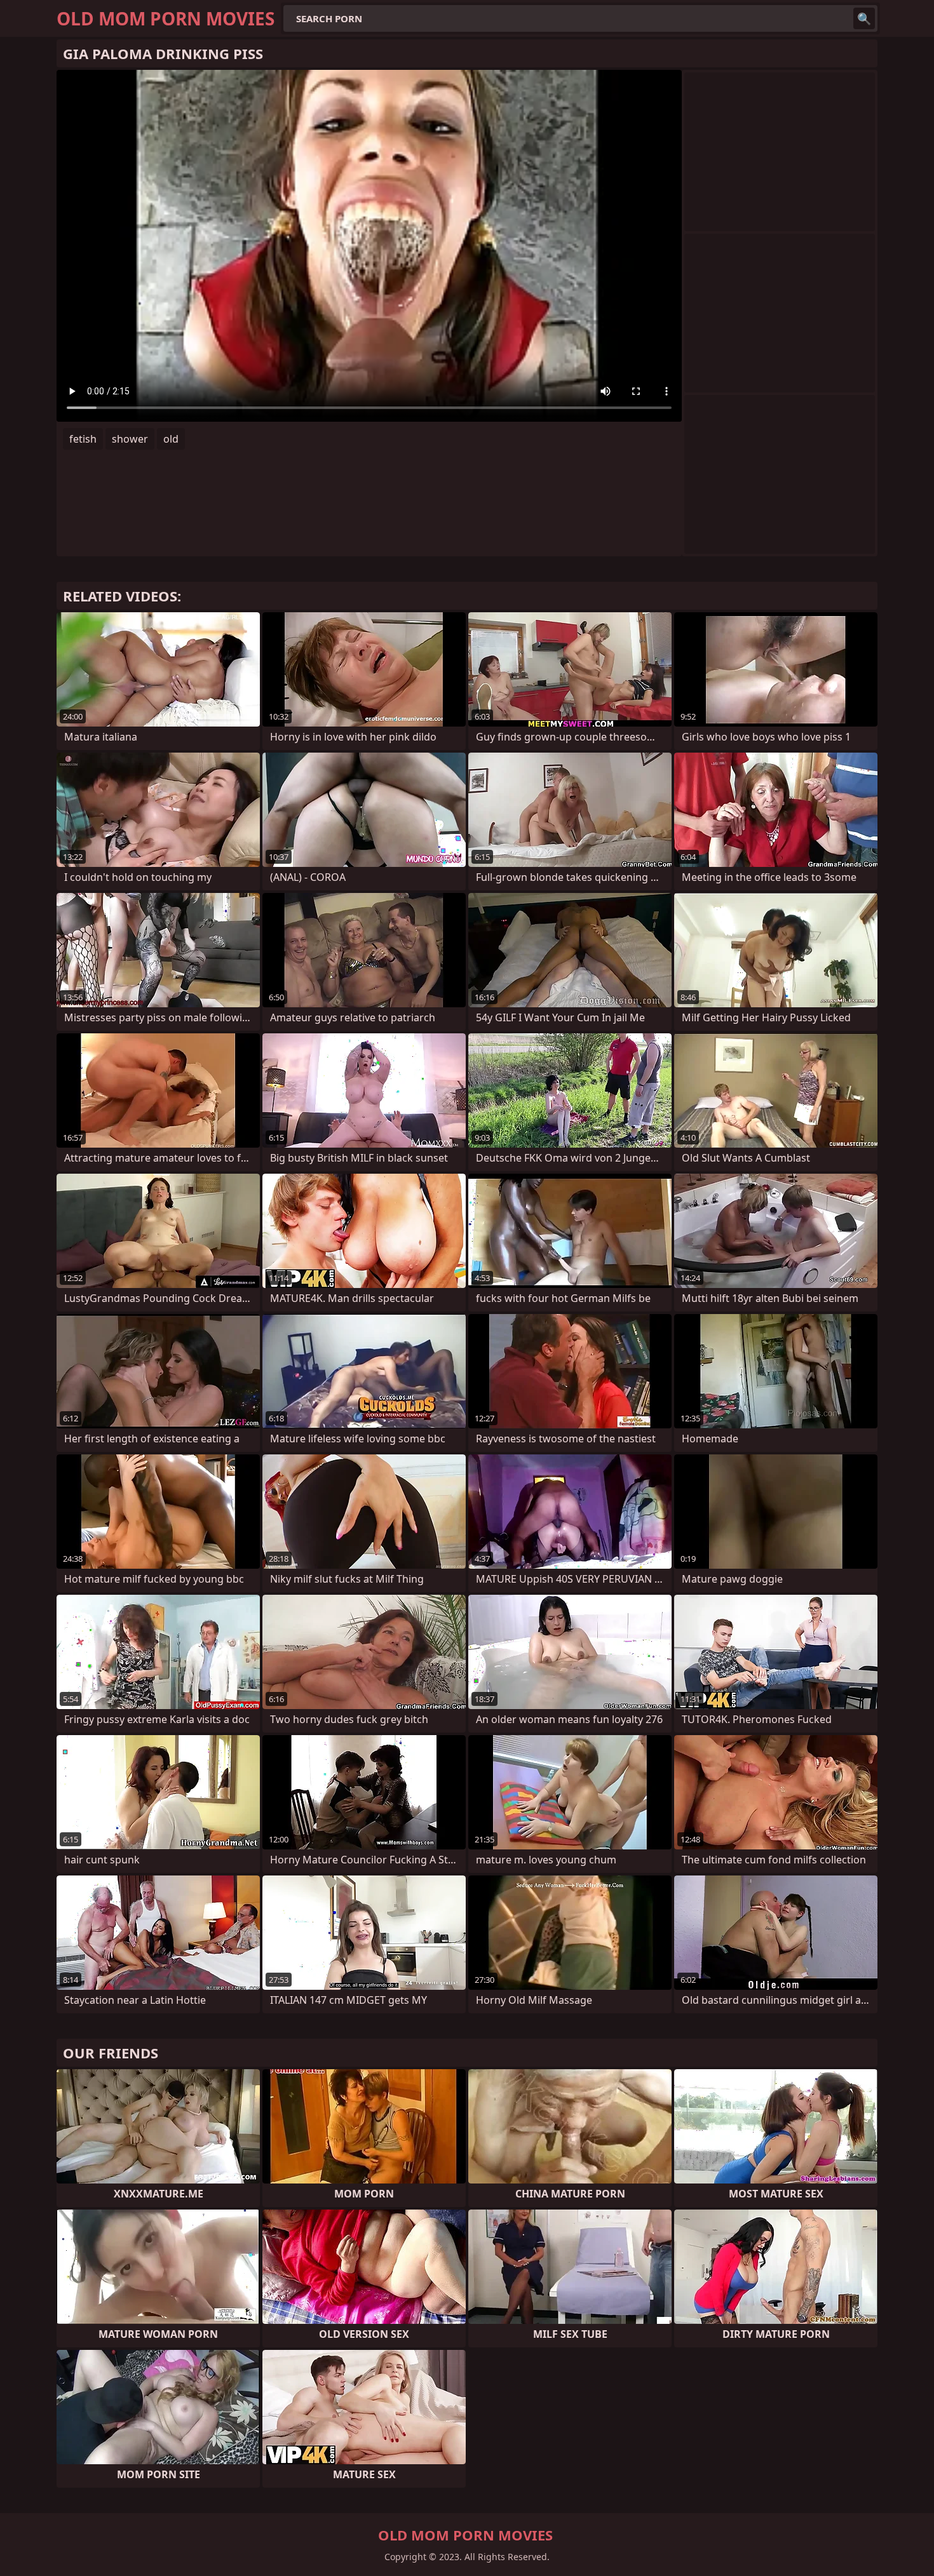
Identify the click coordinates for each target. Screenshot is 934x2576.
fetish (83, 439)
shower (130, 439)
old (171, 439)
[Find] (864, 18)
